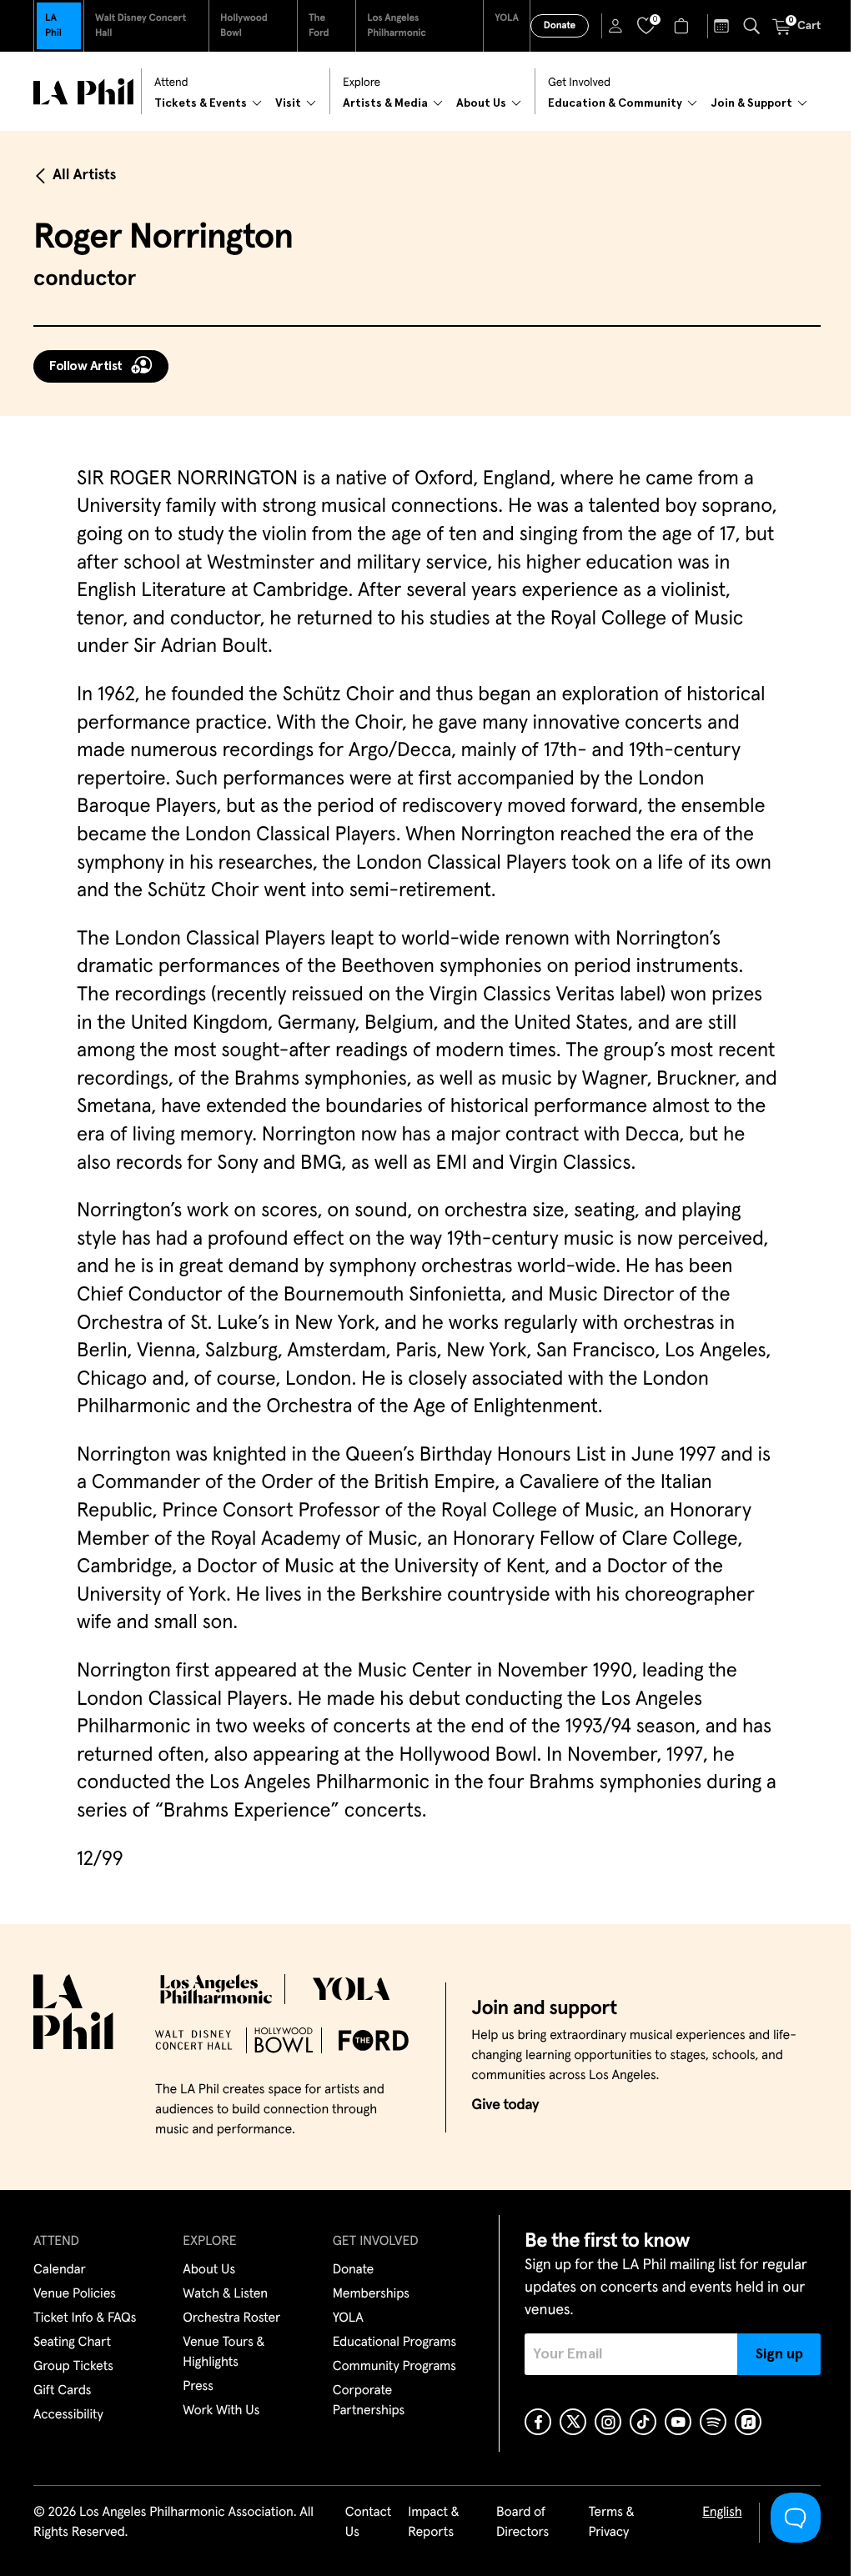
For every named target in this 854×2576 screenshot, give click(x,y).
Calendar (60, 2270)
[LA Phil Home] (83, 92)
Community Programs (394, 2367)
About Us (209, 2270)
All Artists (84, 175)
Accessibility (68, 2415)
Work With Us (221, 2411)
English (722, 2513)
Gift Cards (62, 2391)
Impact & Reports (433, 2523)
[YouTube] (678, 2422)
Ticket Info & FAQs (85, 2318)
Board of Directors (522, 2523)
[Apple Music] (748, 2422)
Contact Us (369, 2523)
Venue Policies (75, 2294)
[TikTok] (643, 2422)
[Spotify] (713, 2422)
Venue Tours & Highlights (224, 2353)
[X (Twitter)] (573, 2422)
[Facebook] (538, 2422)
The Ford (319, 26)
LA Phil (53, 26)
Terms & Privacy (611, 2523)
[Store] (683, 26)
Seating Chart (72, 2343)
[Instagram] (608, 2422)
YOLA (507, 18)
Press (198, 2387)
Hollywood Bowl (244, 26)
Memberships (371, 2294)
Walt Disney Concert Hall (141, 26)
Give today (505, 2105)
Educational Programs (394, 2343)
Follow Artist (86, 366)
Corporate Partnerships (369, 2401)
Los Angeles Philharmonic (397, 26)
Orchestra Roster (231, 2318)
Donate (560, 26)
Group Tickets (73, 2367)
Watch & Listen (225, 2294)
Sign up (779, 2354)
